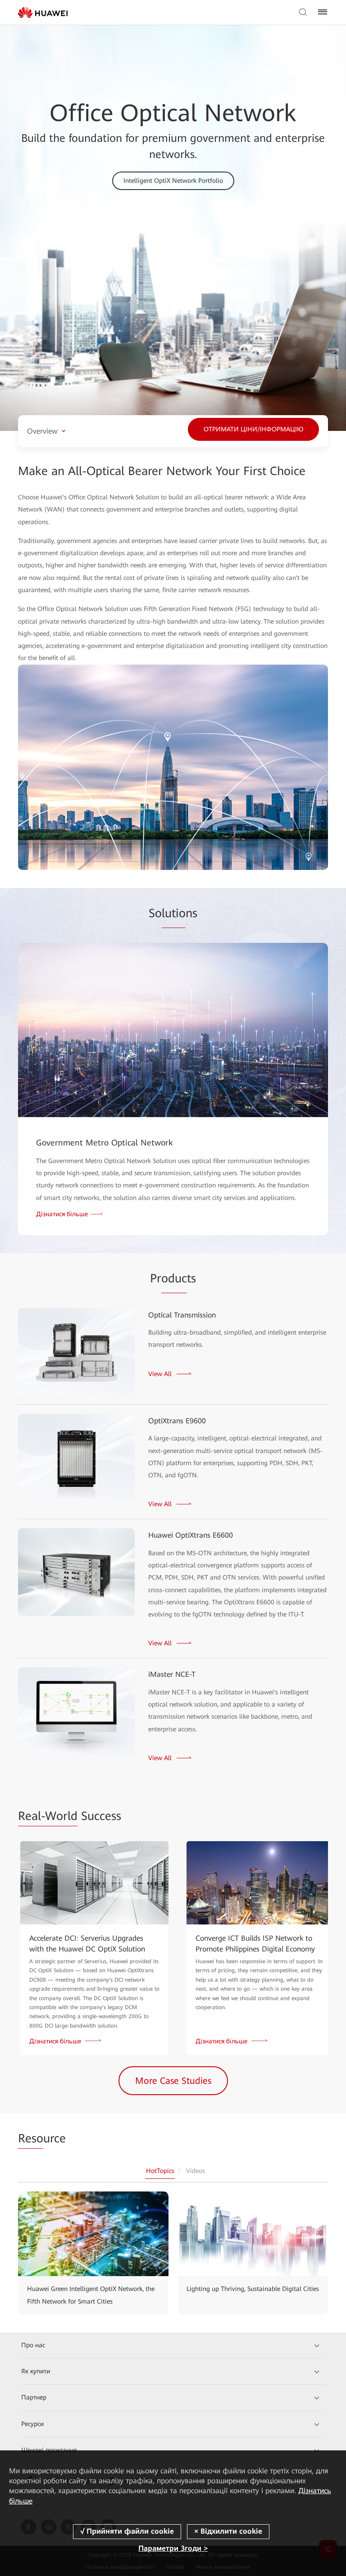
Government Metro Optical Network (105, 1143)
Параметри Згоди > (173, 2548)
